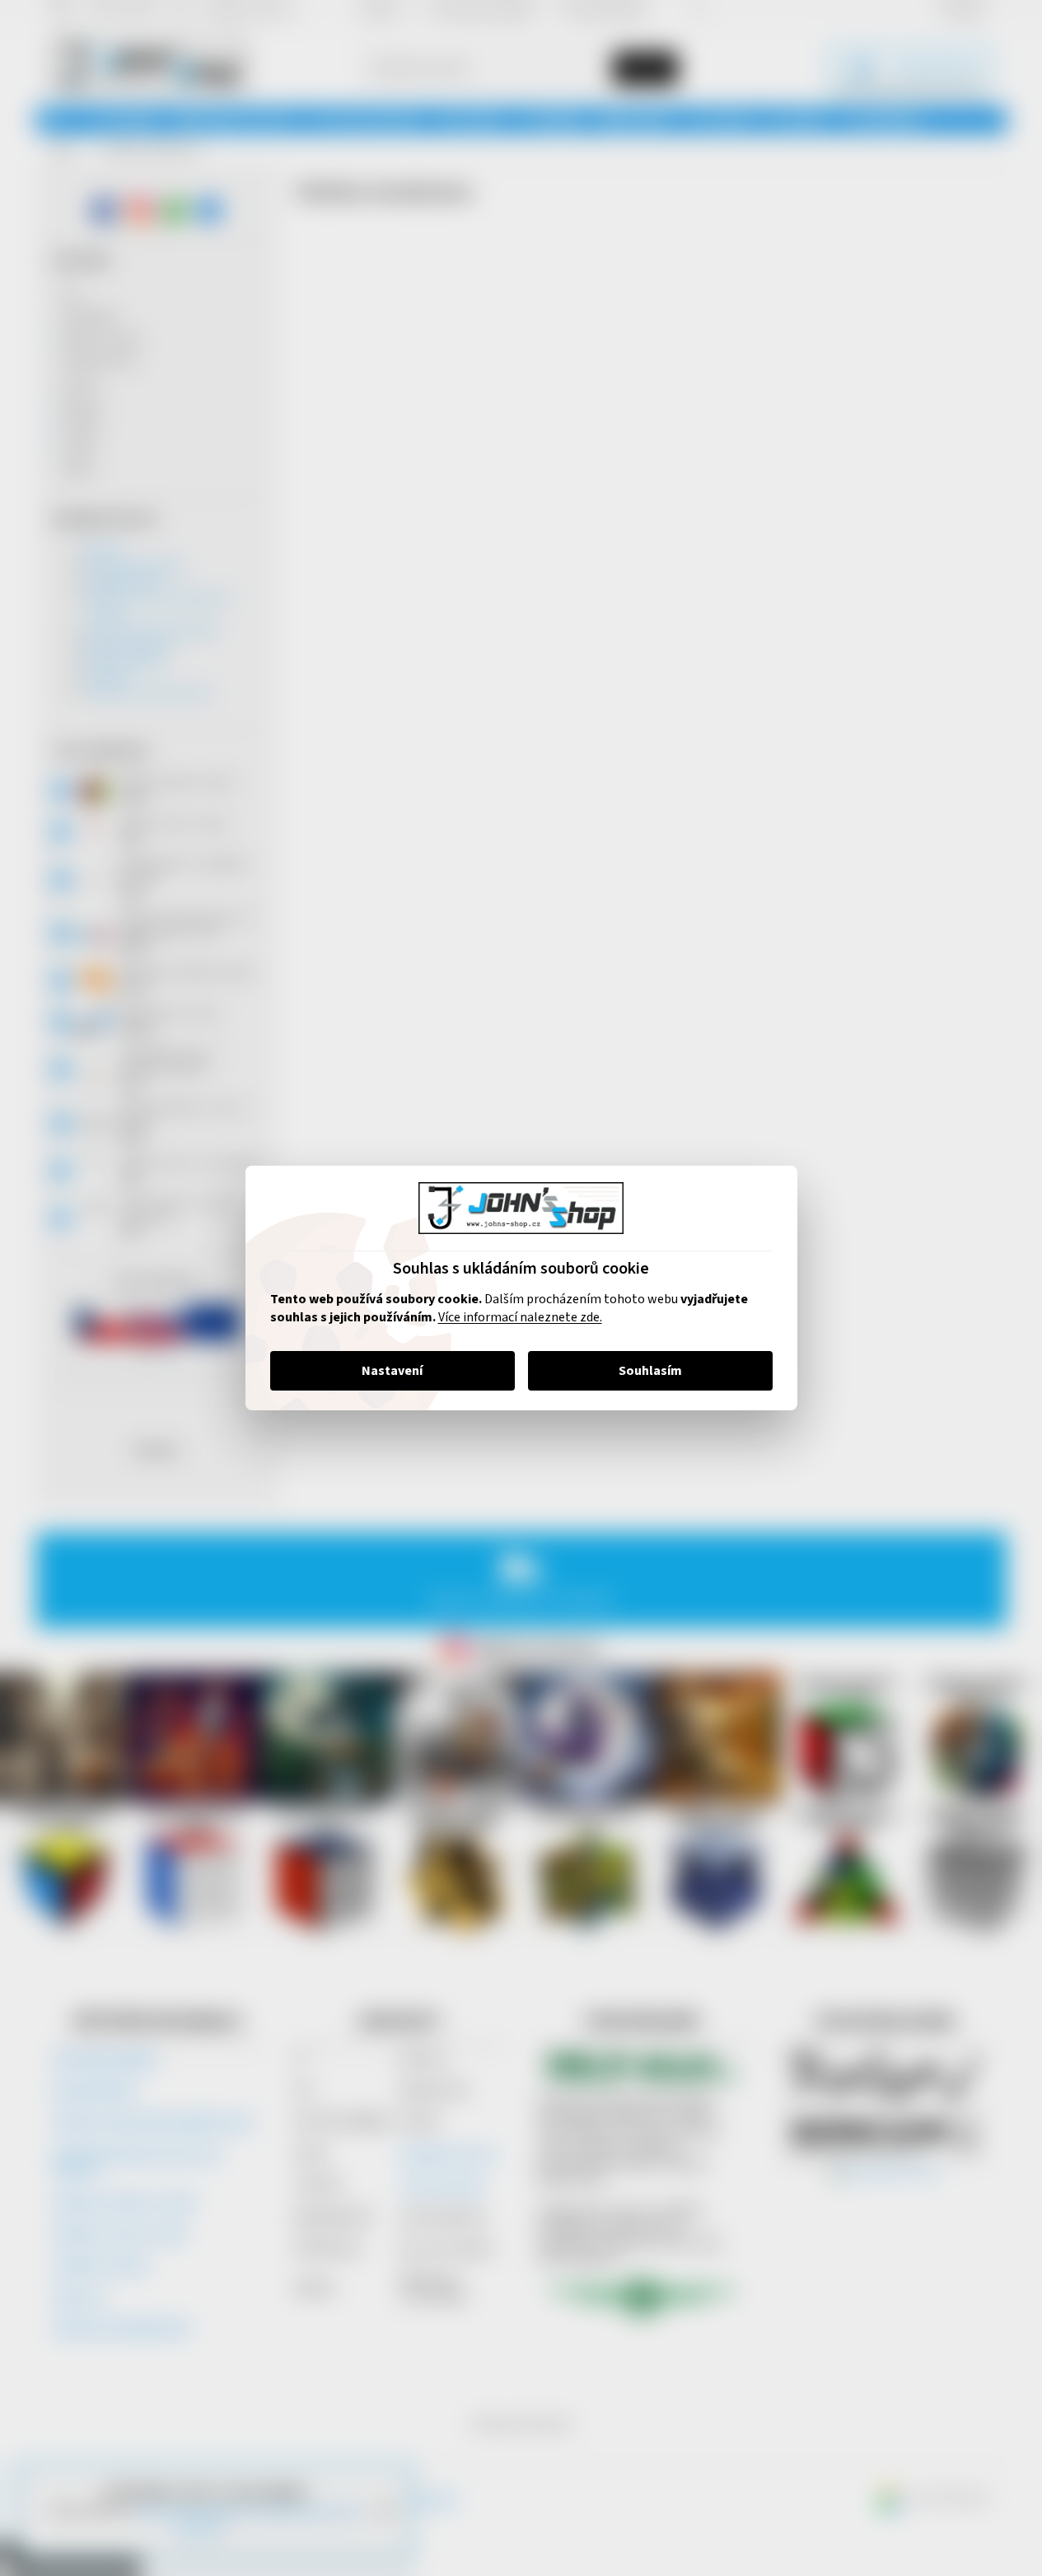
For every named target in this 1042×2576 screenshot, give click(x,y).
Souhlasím (650, 1371)
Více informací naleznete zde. (520, 1317)
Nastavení (392, 1371)
